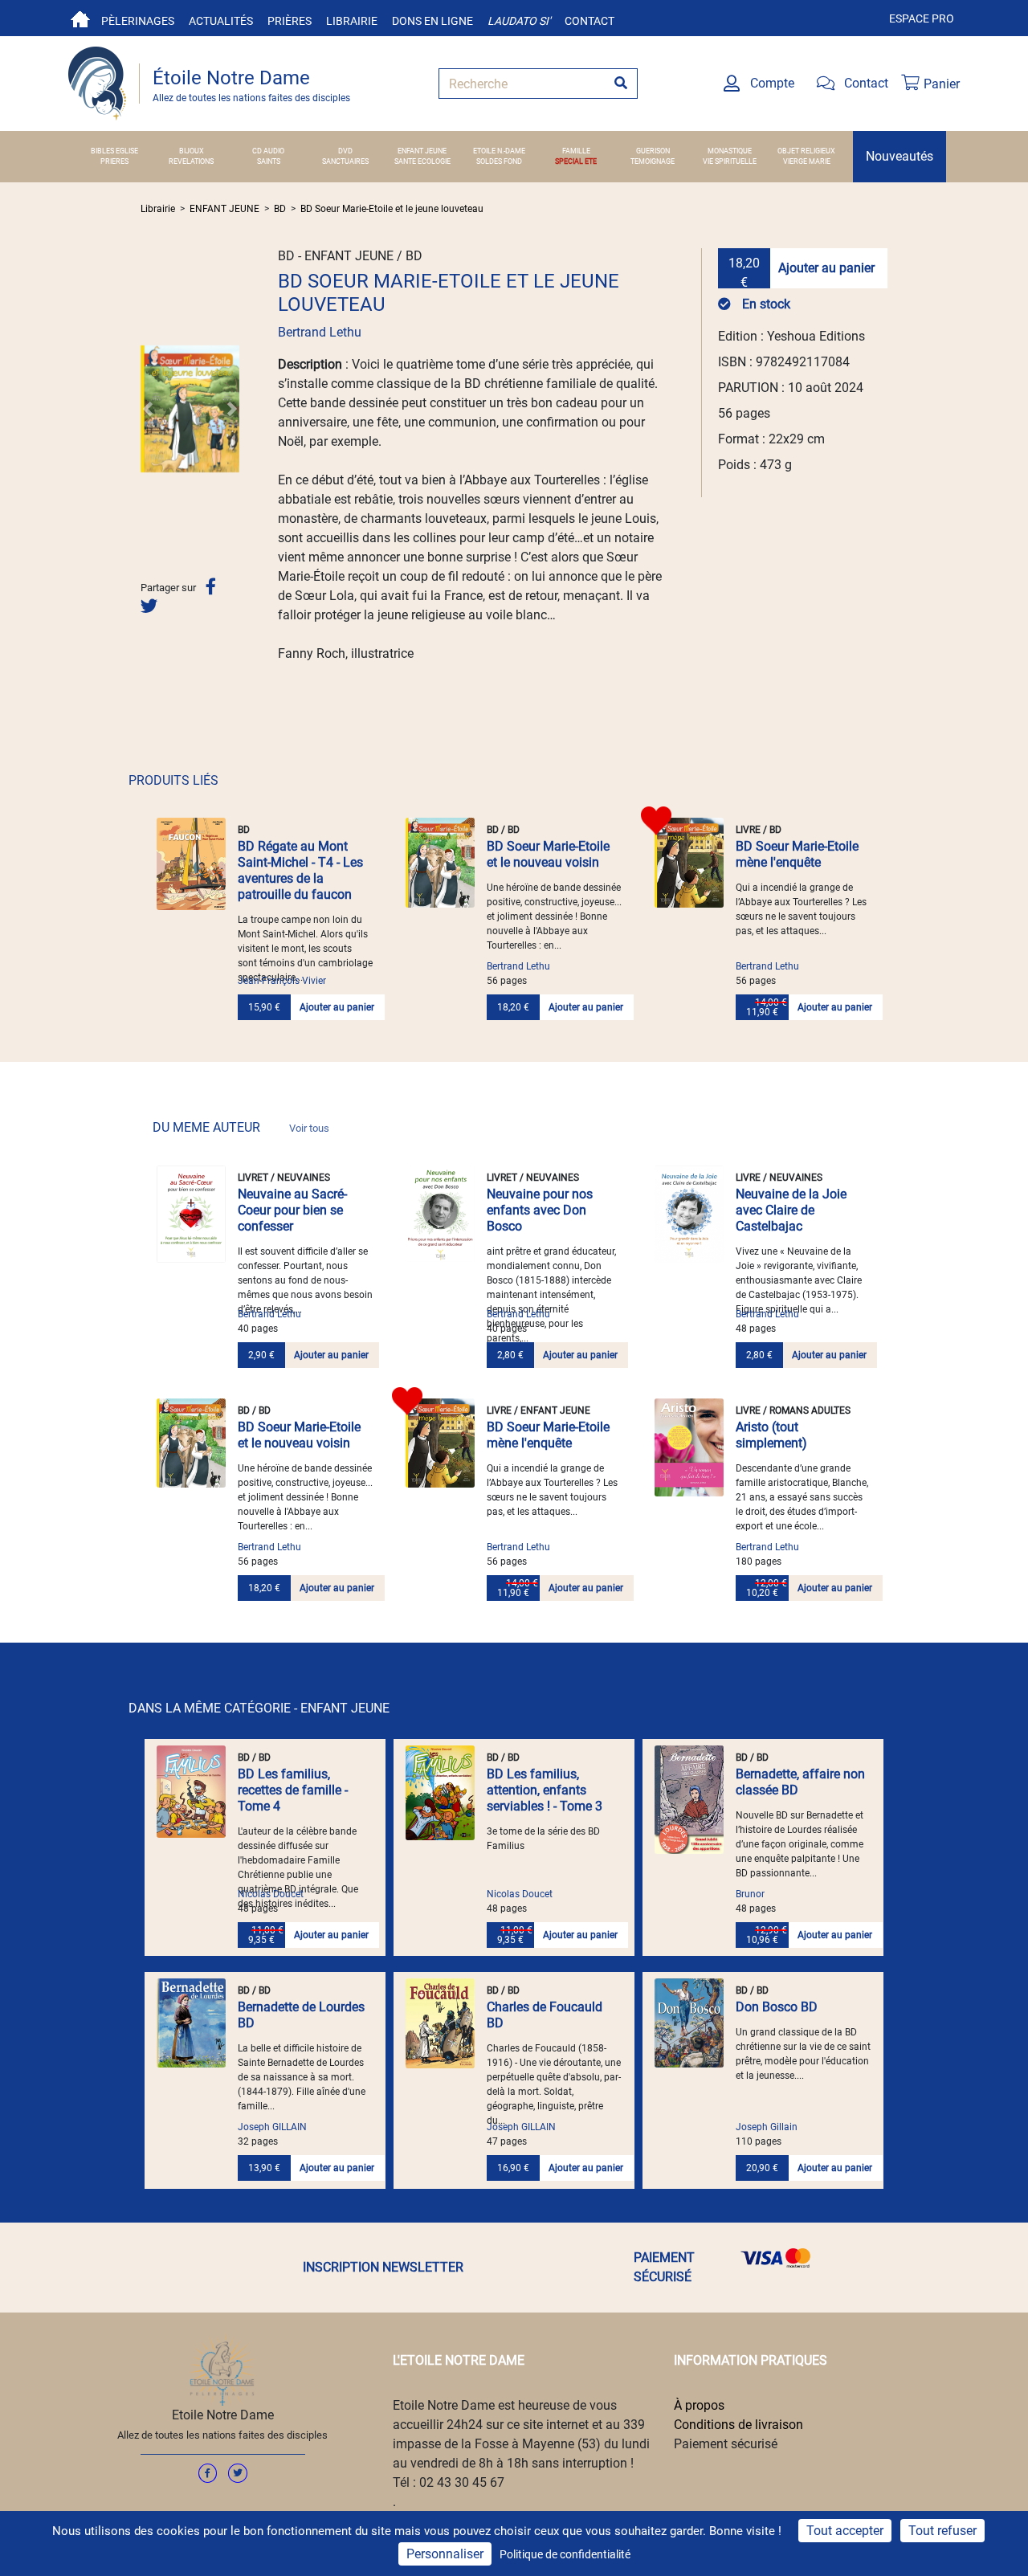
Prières (290, 21)
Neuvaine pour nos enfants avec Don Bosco (540, 1210)
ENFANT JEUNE (422, 151)
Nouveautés (899, 156)
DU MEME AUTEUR (241, 1127)
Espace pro (922, 18)
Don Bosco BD (777, 2007)
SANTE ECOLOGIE (422, 161)
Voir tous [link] (309, 1128)
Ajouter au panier (826, 268)
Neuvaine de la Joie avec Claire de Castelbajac (791, 1210)
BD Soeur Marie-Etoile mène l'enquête (797, 854)
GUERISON (653, 151)
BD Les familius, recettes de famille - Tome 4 (293, 1790)
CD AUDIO (268, 151)
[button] (148, 409)
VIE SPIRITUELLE (730, 161)
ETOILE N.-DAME (499, 151)
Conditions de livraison (738, 2425)
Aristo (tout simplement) (771, 1435)
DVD (345, 151)
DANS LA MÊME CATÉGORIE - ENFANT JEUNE (259, 1708)
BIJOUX (192, 151)
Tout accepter (845, 2531)
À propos (699, 2405)
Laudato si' (519, 21)
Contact (589, 21)
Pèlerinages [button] (138, 21)
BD (280, 209)
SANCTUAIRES (345, 161)
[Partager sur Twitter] (149, 606)
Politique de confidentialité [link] (565, 2554)
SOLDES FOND (499, 161)
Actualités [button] (221, 21)
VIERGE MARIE (807, 161)
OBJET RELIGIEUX (806, 151)
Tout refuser (942, 2531)
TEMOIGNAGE (653, 161)
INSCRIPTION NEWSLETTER (383, 2267)
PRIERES (114, 161)
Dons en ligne (432, 21)
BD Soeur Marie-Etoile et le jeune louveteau (392, 209)
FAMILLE (576, 151)
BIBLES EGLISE (114, 151)
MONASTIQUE (730, 151)
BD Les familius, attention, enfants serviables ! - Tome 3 (545, 1790)
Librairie (352, 21)
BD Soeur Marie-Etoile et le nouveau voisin (548, 854)
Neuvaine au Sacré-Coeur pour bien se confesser (292, 1210)
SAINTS (269, 161)
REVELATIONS (191, 161)
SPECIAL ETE (576, 161)
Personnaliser (445, 2554)
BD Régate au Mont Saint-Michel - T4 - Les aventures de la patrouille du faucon (300, 870)
